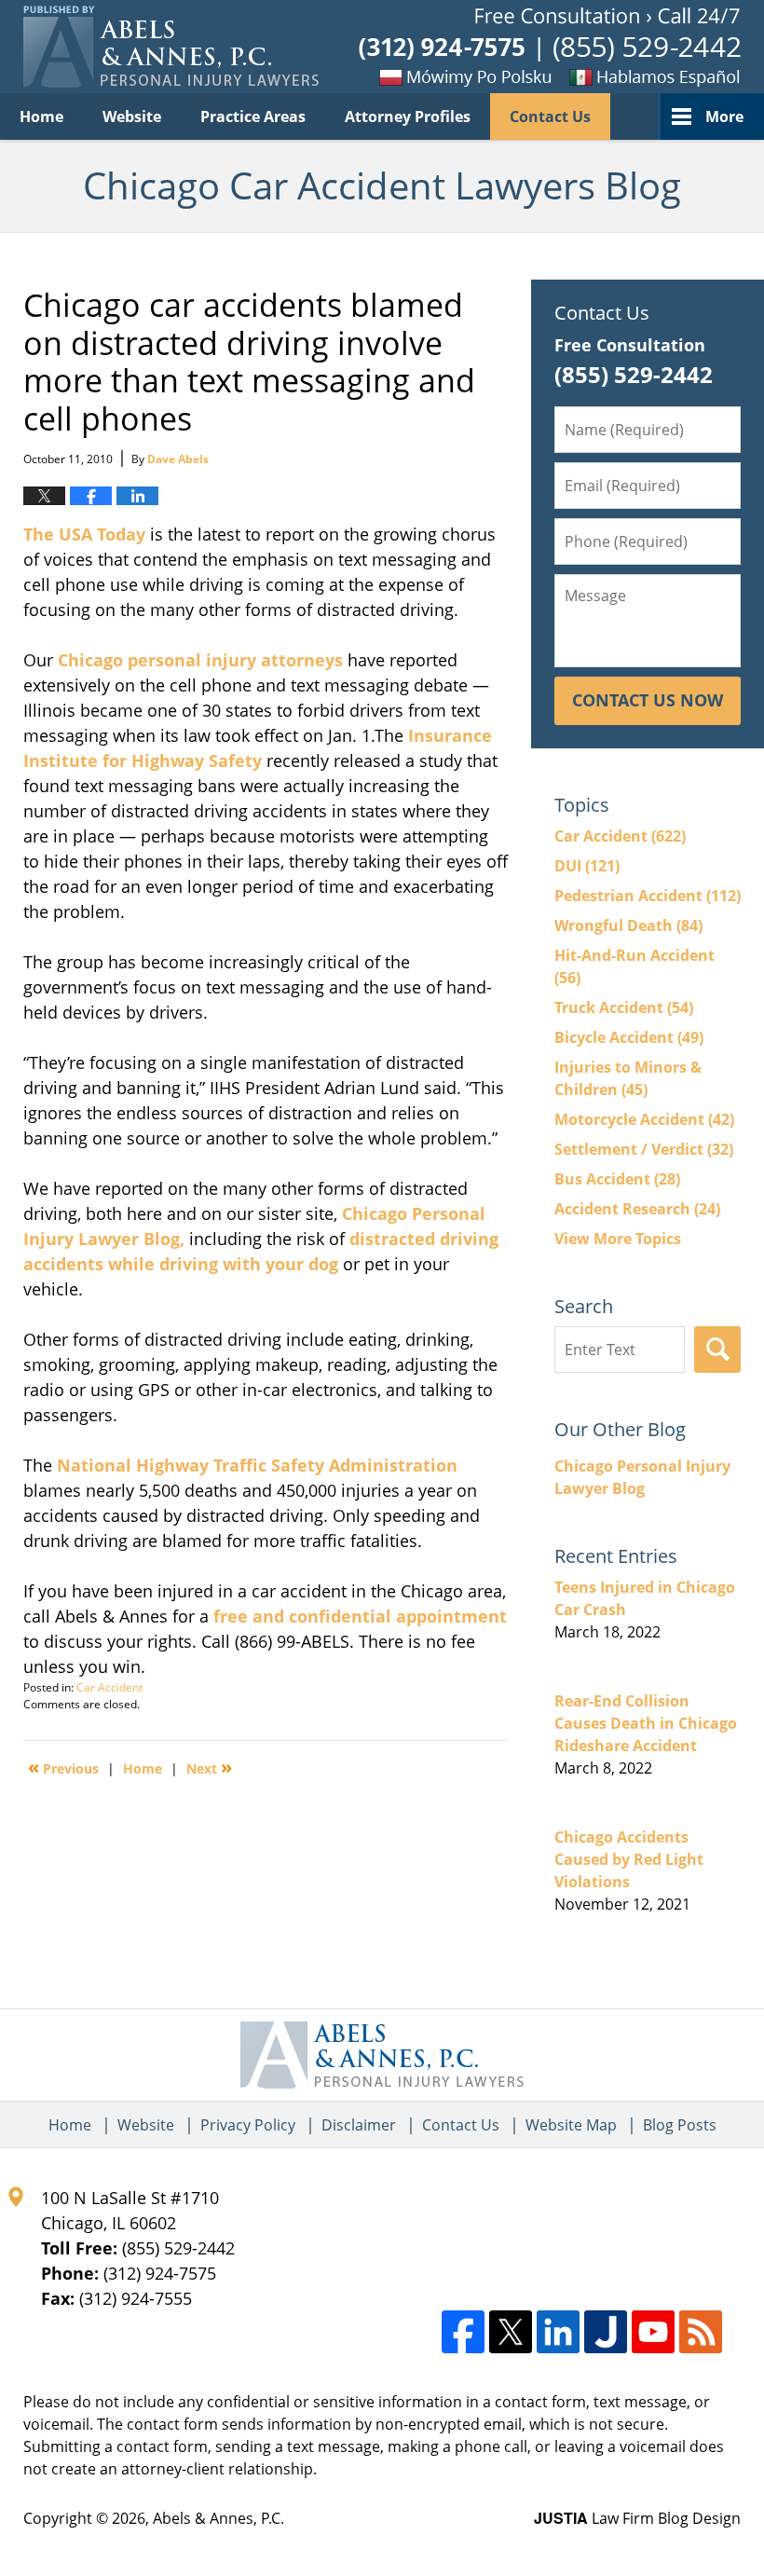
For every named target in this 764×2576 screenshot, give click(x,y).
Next (209, 1767)
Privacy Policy (248, 2125)
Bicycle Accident (629, 1037)
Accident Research (637, 1209)
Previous (63, 1767)
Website (132, 116)
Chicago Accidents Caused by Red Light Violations (629, 1859)
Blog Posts (680, 2125)
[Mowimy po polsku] (433, 76)
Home (41, 116)
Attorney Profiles (408, 116)
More (724, 116)
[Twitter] (511, 2332)
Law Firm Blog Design (637, 2518)
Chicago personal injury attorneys (200, 660)
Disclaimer (359, 2125)
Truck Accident (624, 1007)
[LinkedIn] (558, 2332)
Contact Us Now (648, 700)
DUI (587, 866)
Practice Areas (253, 116)
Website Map (571, 2125)
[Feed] (701, 2332)
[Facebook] (463, 2332)
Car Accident (109, 1687)
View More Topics (618, 1239)
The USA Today (84, 534)
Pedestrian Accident (648, 896)
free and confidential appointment (360, 1616)
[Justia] (606, 2332)
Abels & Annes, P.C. (218, 2518)
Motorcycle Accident (644, 1119)
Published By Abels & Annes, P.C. (550, 47)
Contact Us (550, 116)
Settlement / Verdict (644, 1149)
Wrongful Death (628, 925)
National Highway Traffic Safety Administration (257, 1465)
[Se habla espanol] (648, 76)
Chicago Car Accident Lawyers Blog (171, 47)
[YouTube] (653, 2332)
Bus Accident (617, 1179)
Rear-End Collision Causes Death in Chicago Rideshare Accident (646, 1723)
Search (717, 1350)
